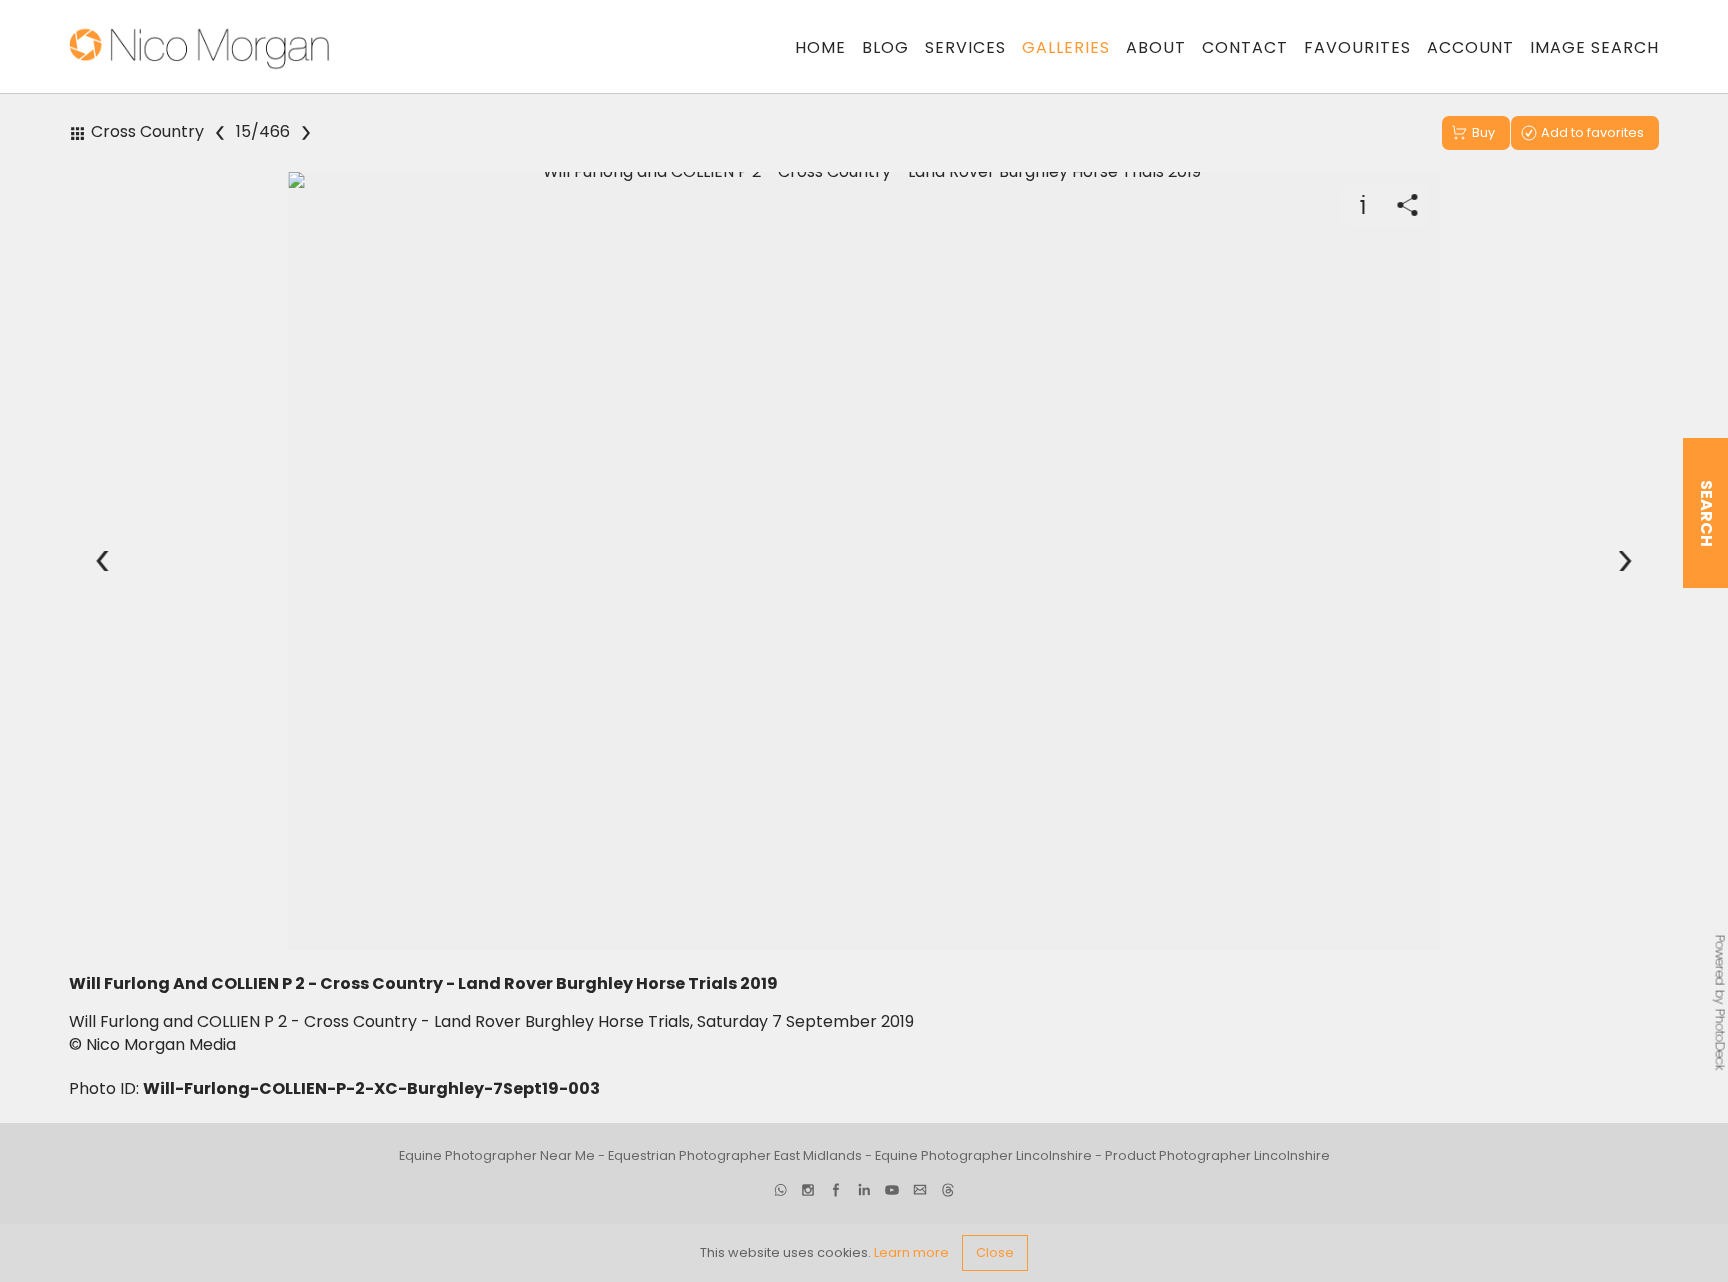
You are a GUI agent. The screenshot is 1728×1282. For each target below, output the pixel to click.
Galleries (1066, 47)
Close (995, 1252)
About (1156, 47)
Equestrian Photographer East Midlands (735, 1156)
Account (1470, 47)
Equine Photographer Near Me (497, 1156)
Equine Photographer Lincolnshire (983, 1156)
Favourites (1357, 47)
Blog (885, 47)
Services (965, 47)
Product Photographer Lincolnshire (1217, 1156)
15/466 (263, 132)
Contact (1245, 47)
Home (820, 47)
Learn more (911, 1252)
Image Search (1594, 47)
